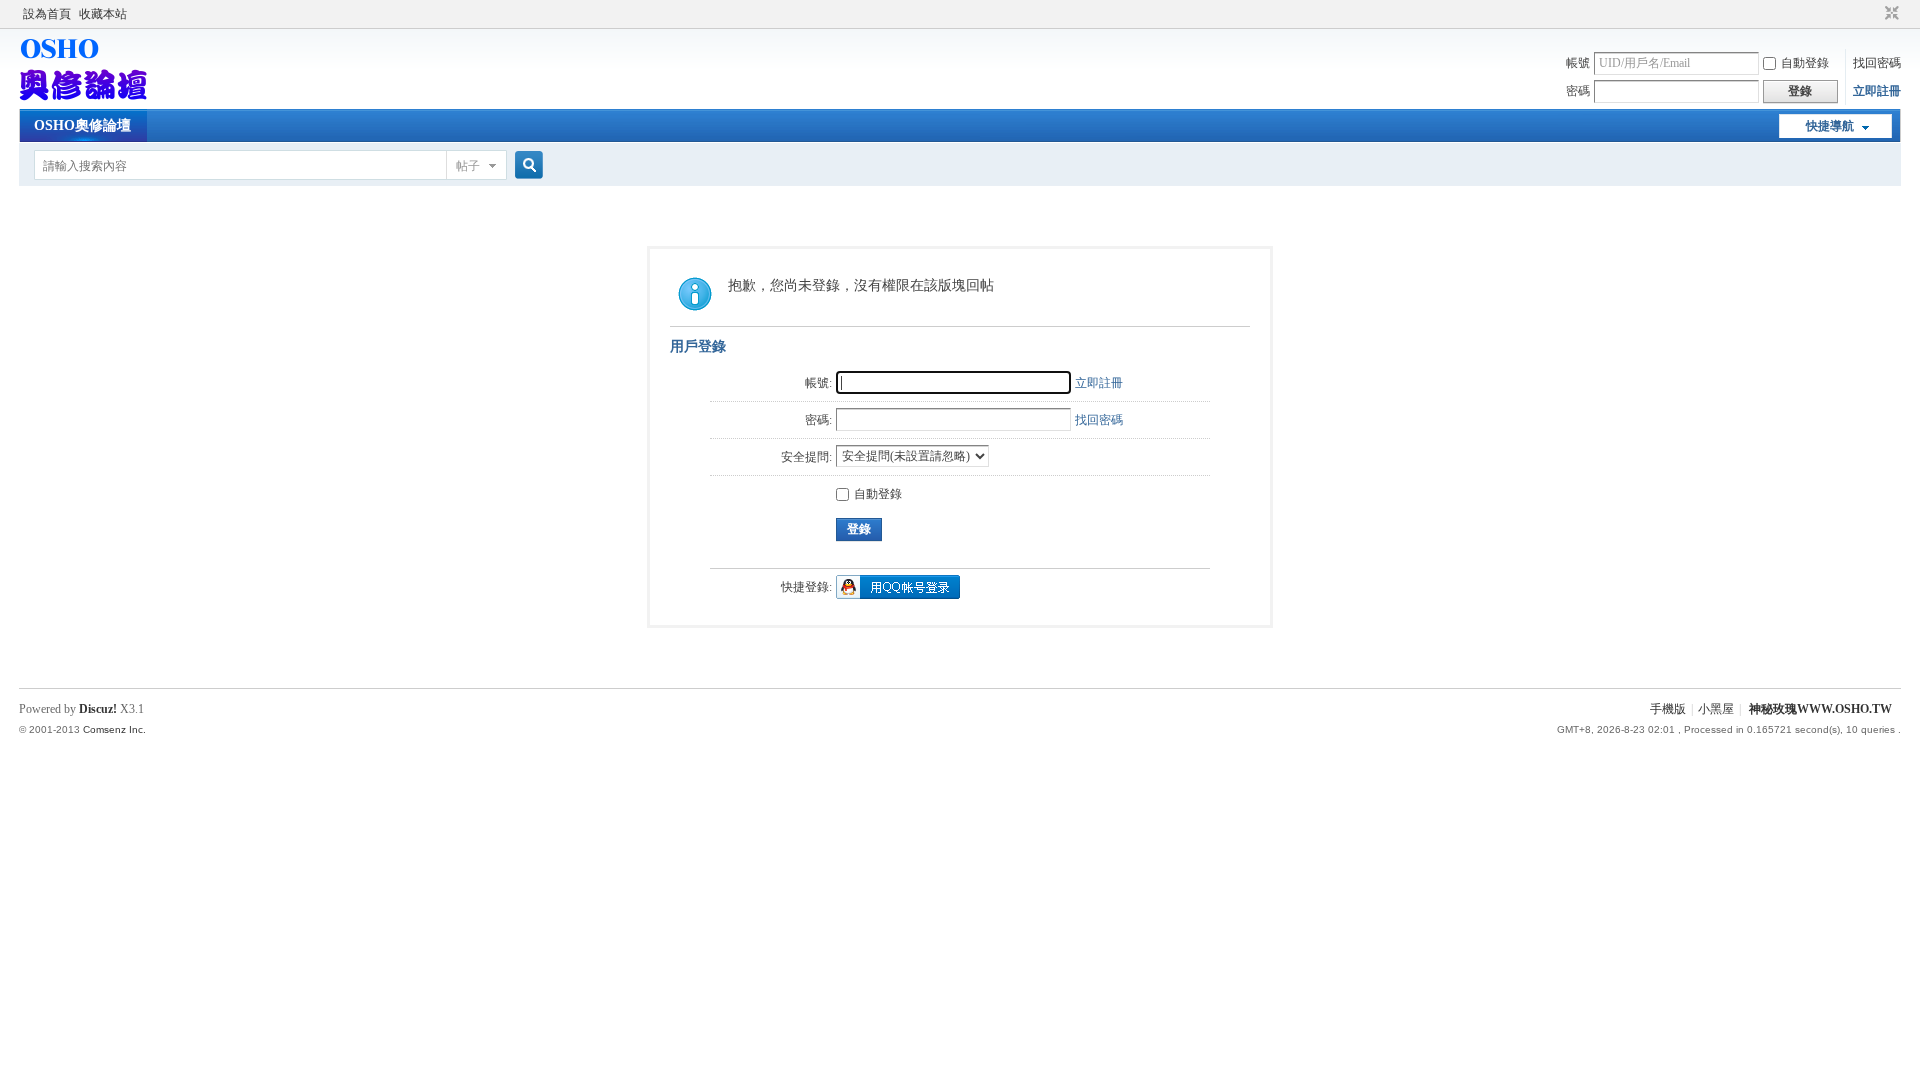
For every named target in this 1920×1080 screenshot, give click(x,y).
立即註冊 (1877, 91)
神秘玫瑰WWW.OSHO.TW (1820, 709)
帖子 (468, 166)
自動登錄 (1805, 63)
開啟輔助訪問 (1873, 14)
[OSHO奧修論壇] (83, 97)
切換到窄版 (1889, 14)
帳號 (1578, 63)
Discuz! (98, 709)
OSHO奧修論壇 (82, 125)
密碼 (1578, 91)
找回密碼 (1877, 63)
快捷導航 (1830, 126)
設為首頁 (47, 14)
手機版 (1668, 709)
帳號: (818, 383)
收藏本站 (103, 14)
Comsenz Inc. (114, 729)
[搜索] (526, 165)
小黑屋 (1716, 709)
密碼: (818, 420)
